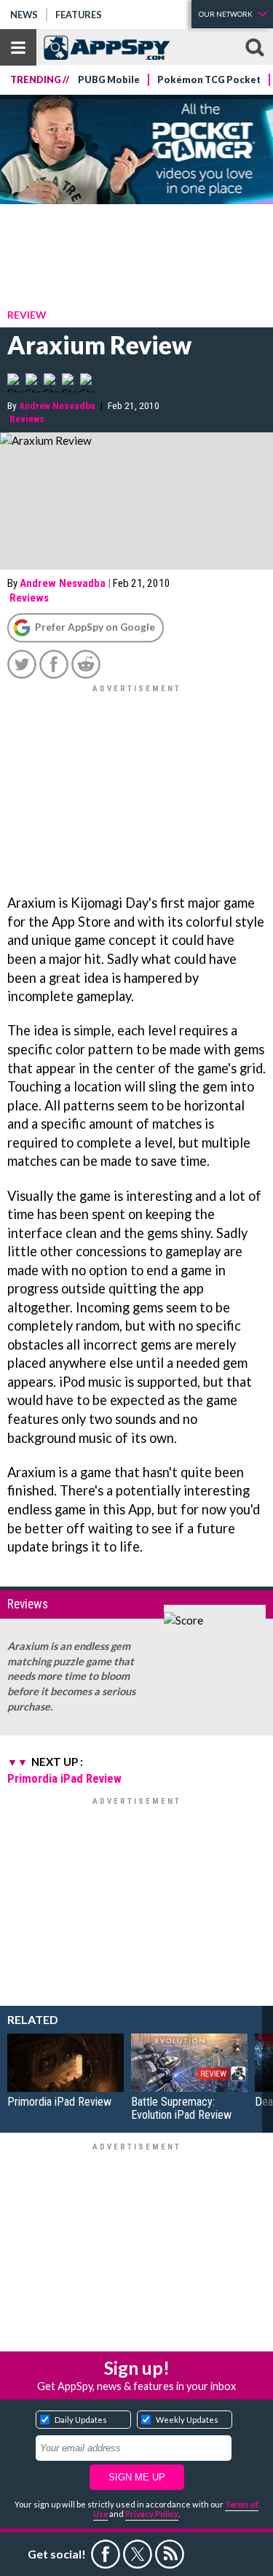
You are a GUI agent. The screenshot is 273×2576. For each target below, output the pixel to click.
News (24, 15)
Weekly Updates (187, 2420)
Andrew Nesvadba (57, 405)
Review (27, 315)
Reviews (27, 419)
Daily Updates (81, 2420)
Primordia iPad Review (64, 1778)
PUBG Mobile (109, 80)
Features (79, 15)
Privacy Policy (152, 2514)
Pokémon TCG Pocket (209, 80)
